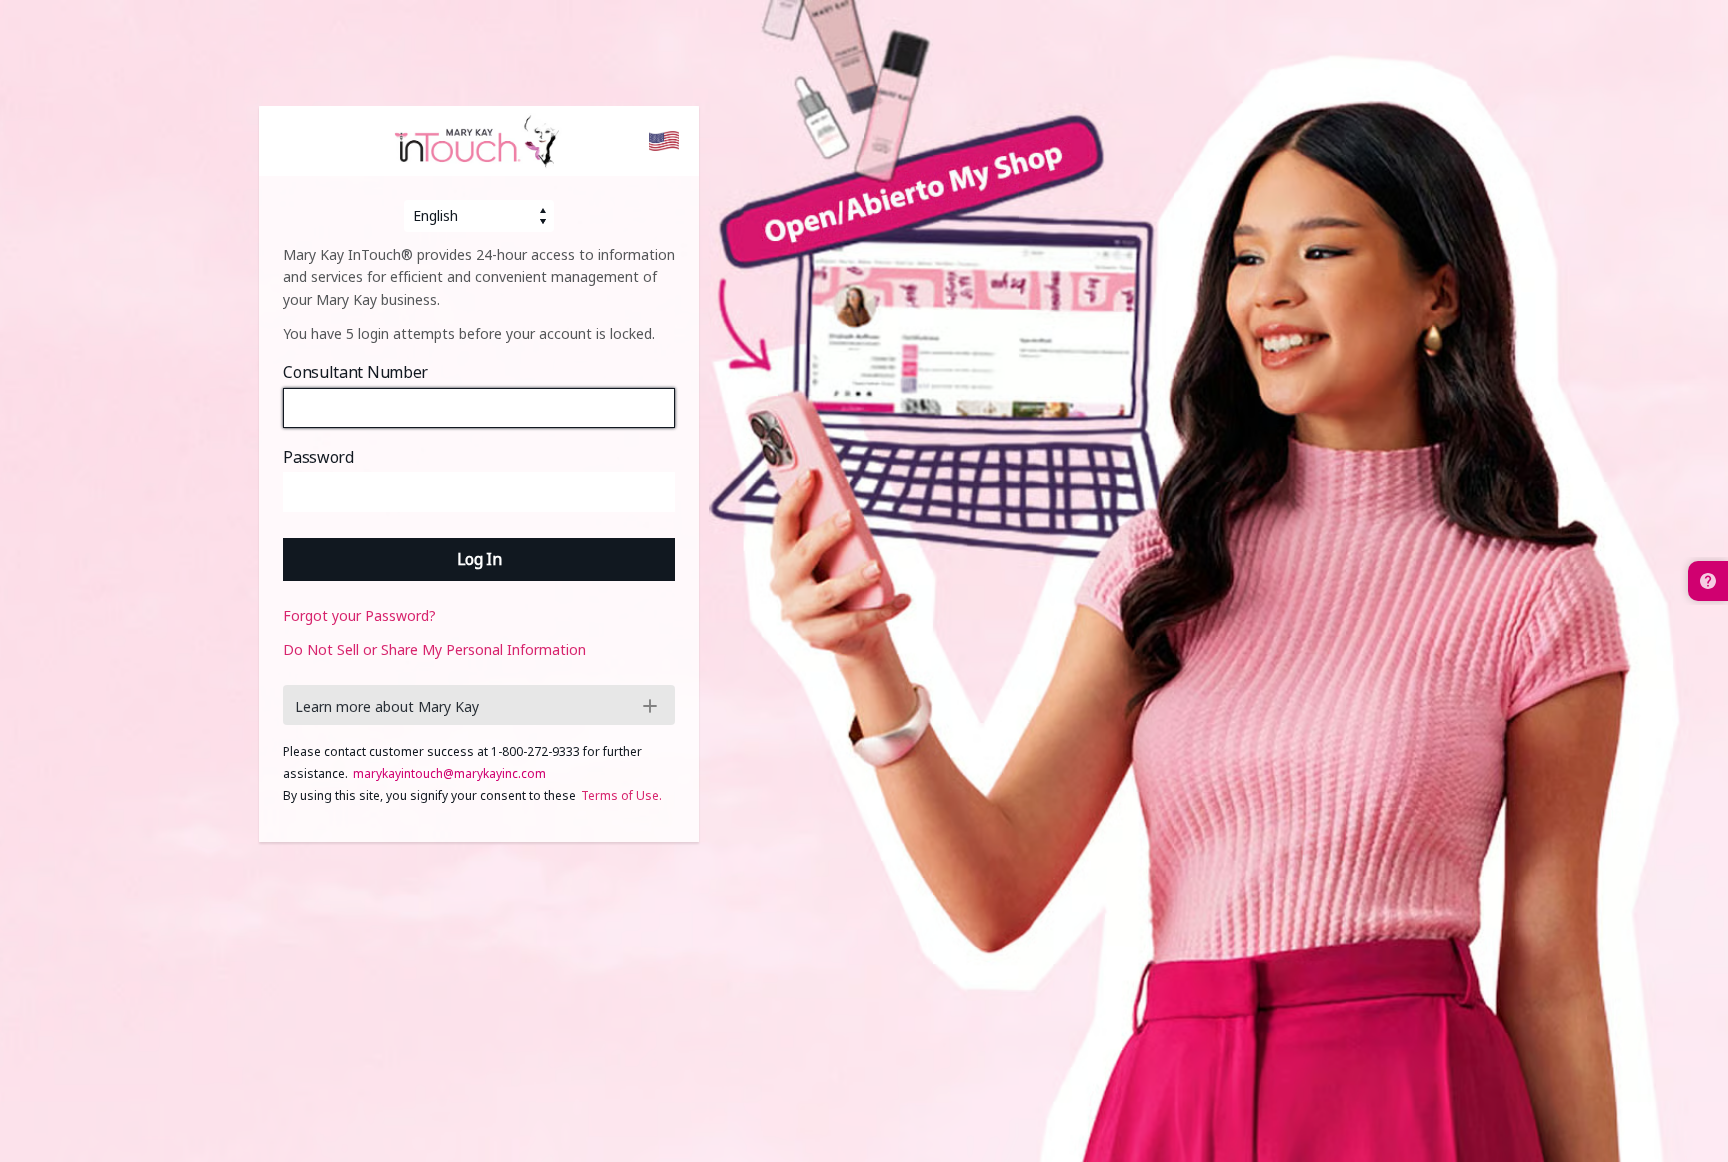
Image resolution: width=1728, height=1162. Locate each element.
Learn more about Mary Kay (387, 706)
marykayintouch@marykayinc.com (449, 773)
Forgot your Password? (359, 615)
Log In (479, 559)
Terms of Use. (621, 795)
